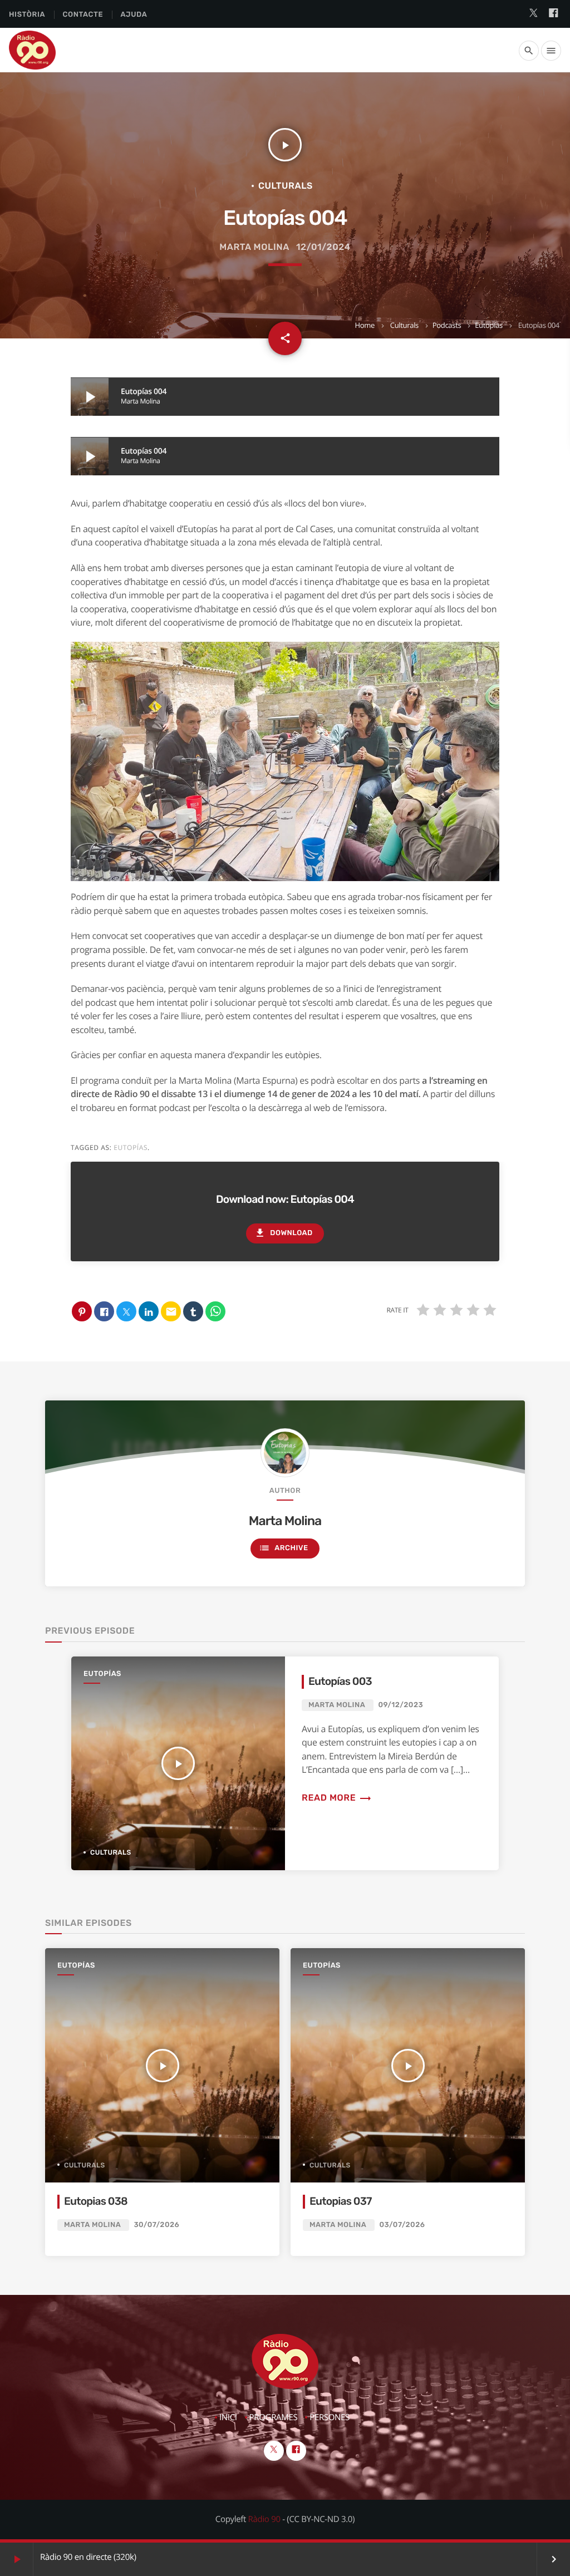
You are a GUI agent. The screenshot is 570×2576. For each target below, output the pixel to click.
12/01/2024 (323, 247)
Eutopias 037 (341, 2201)
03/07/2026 (402, 2225)
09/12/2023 (401, 1705)
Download (283, 1233)
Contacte (83, 15)
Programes (274, 2417)
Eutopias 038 (96, 2201)
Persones (330, 2417)
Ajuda (134, 15)
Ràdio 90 (264, 2519)
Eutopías (489, 325)
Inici (228, 2417)
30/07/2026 (156, 2225)
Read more (337, 1798)
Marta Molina (254, 247)
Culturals (404, 325)
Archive (283, 1548)
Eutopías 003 (340, 1681)
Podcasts (447, 325)
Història (27, 15)
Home (364, 325)
